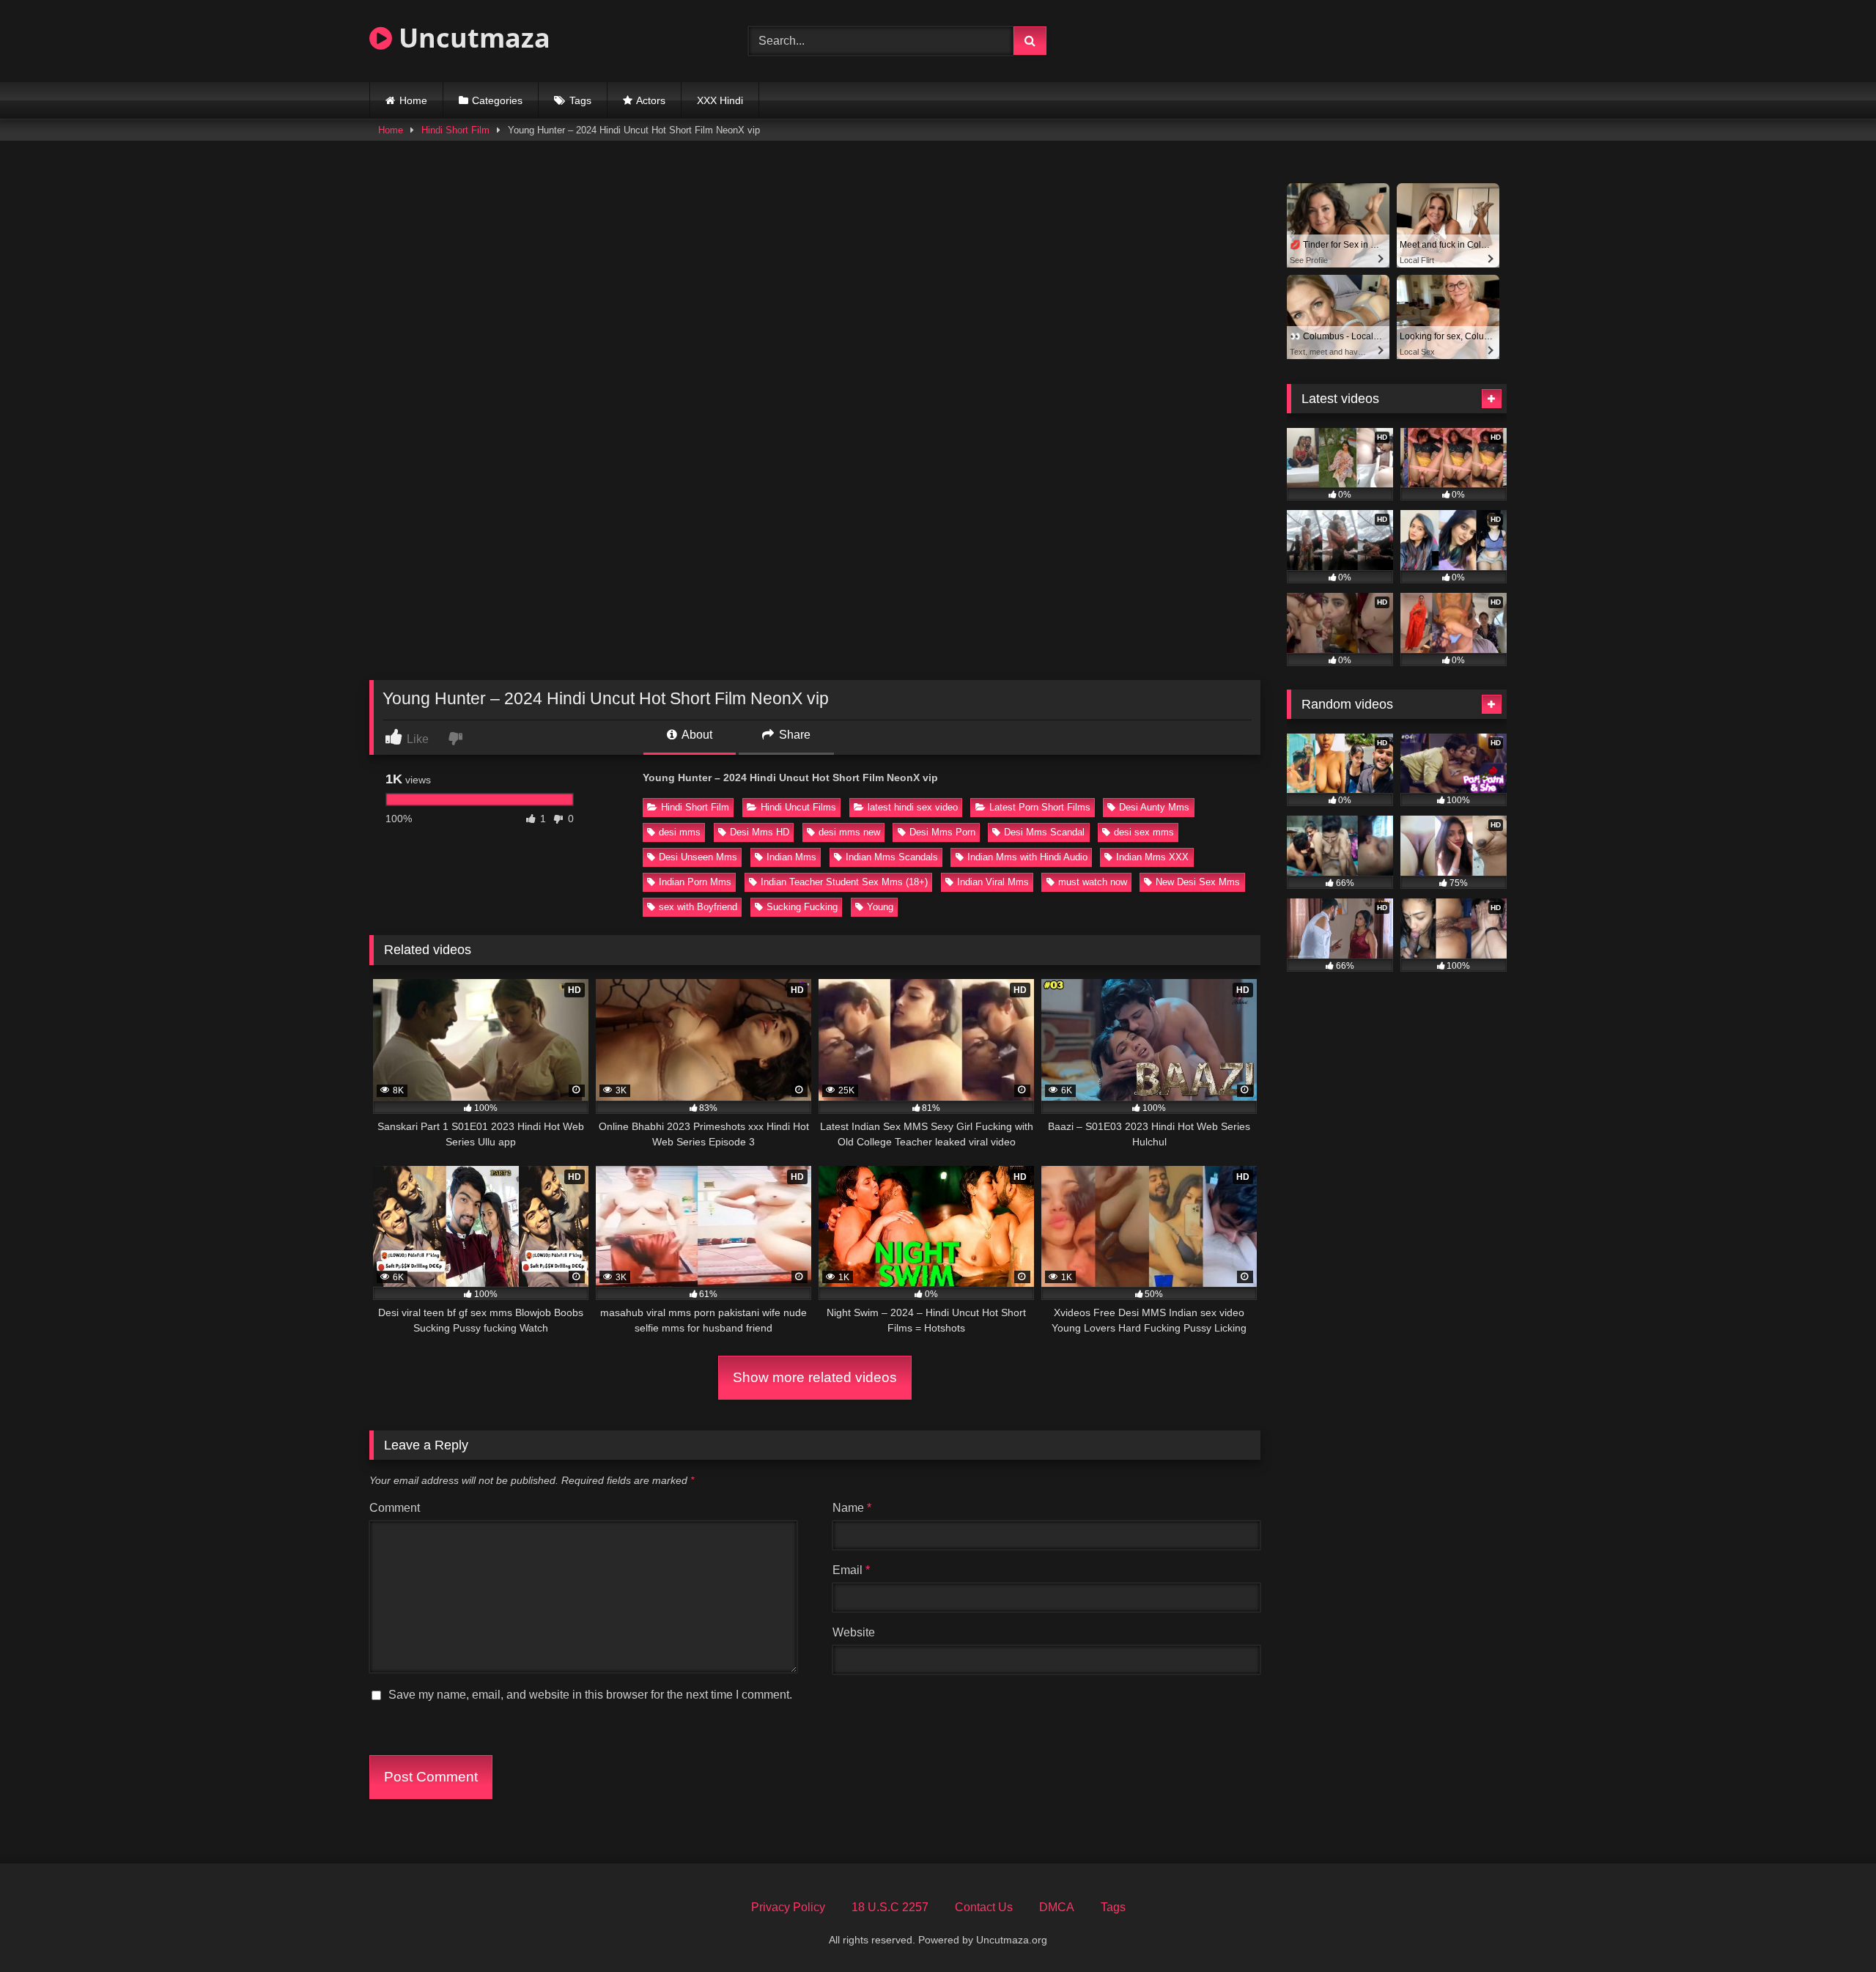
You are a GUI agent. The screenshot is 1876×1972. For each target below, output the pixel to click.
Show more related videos (815, 1377)
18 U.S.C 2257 (890, 1907)
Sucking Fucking (802, 907)
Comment (395, 1508)
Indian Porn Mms (695, 882)
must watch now (1093, 882)
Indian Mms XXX (1152, 857)
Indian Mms (791, 857)
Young (880, 907)
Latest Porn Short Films (1040, 807)
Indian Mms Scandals (892, 857)
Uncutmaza (471, 38)
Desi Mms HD (760, 832)
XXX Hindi (720, 100)
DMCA (1057, 1907)
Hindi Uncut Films (798, 807)
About (696, 735)
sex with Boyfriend (698, 907)
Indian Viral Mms (993, 882)
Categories (497, 100)
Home (413, 100)
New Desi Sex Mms (1198, 882)
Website (854, 1632)
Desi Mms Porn (942, 832)
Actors (651, 100)
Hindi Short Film (455, 130)
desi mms (680, 832)
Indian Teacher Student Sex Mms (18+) (844, 882)
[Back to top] (1831, 1928)
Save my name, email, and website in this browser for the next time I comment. (590, 1695)
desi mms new (849, 832)
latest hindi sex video (913, 807)
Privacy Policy (788, 1907)
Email (851, 1570)
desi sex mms (1144, 832)
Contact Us (984, 1907)
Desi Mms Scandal (1044, 832)
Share (793, 735)
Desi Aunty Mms (1154, 807)
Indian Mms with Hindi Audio (1027, 857)
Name (852, 1508)
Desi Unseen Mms (698, 857)
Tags (580, 100)
